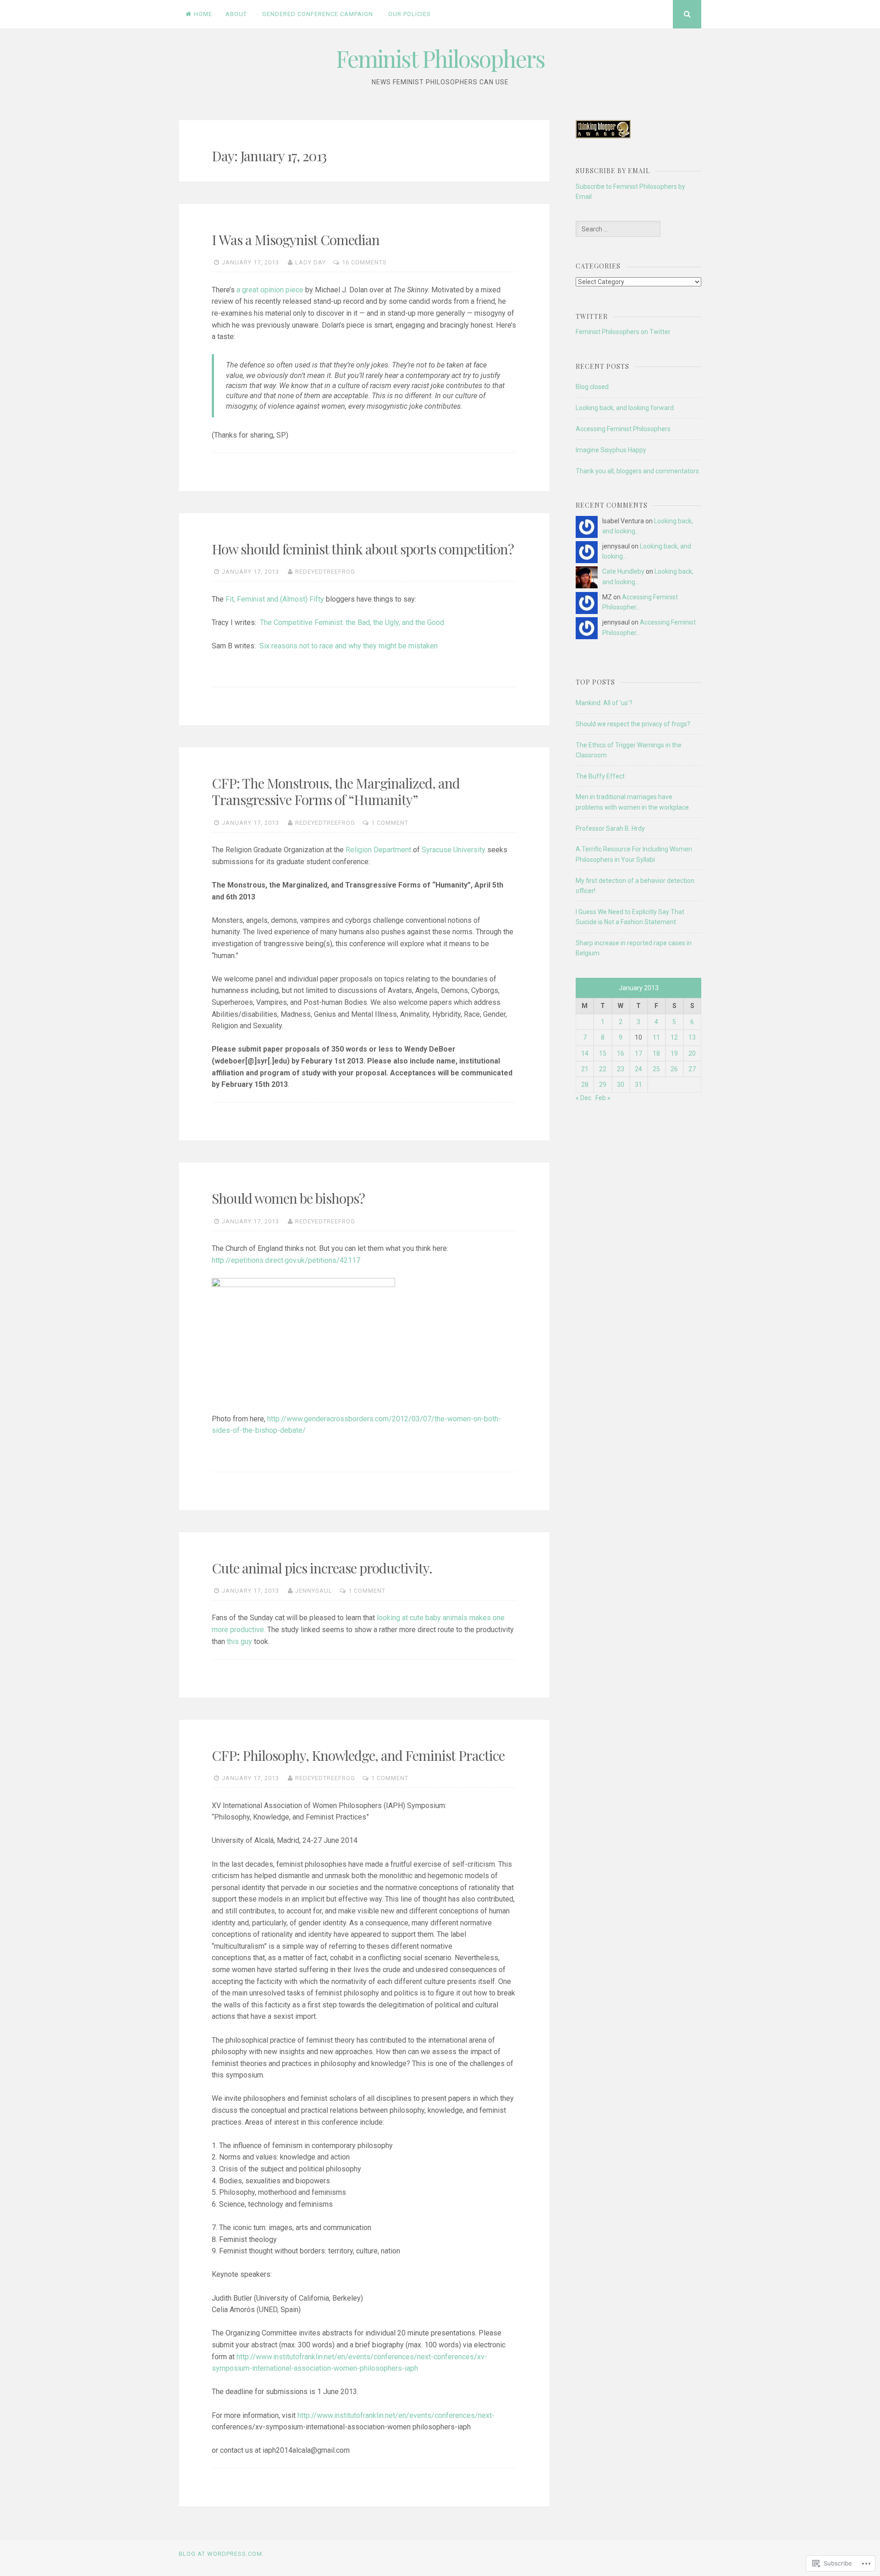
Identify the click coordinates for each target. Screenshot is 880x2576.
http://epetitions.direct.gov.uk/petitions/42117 (286, 1260)
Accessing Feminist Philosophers (623, 429)
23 (621, 1069)
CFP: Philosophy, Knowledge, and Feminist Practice (358, 1755)
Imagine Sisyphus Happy (611, 450)
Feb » (603, 1098)
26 (674, 1069)
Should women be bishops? (288, 1198)
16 (621, 1053)
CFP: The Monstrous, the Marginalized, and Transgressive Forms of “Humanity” (336, 791)
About (236, 14)
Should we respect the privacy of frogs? (633, 724)
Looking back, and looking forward (625, 408)
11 (656, 1037)
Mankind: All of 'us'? (604, 703)
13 (692, 1037)
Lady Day (311, 262)
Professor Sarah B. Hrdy (610, 828)
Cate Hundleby (623, 571)
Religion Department (379, 850)
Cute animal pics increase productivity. (322, 1568)
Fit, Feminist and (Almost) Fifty (274, 599)
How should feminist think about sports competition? (363, 549)
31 (638, 1085)
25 (656, 1069)
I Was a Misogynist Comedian (296, 240)
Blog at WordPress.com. (221, 2554)
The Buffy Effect (600, 776)
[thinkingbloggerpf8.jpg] (603, 136)
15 (603, 1053)
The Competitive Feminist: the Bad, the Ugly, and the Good (352, 622)
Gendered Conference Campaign (318, 14)
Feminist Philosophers (440, 58)
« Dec (583, 1098)
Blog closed (592, 387)
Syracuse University (454, 850)
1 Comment (390, 823)
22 (603, 1069)
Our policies (410, 14)
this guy (239, 1642)
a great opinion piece (270, 290)
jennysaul (314, 1591)
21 (585, 1069)
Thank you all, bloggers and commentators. (638, 471)
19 (674, 1053)
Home (203, 14)
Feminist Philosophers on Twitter (623, 332)
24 (638, 1069)
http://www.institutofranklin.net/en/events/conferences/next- (396, 2415)
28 (585, 1085)
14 (585, 1053)
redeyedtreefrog (325, 572)
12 (674, 1037)
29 (603, 1085)
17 (638, 1053)
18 (656, 1053)
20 (692, 1053)
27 (692, 1069)
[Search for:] (618, 229)
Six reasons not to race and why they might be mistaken (349, 646)
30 (621, 1085)
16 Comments (364, 262)
